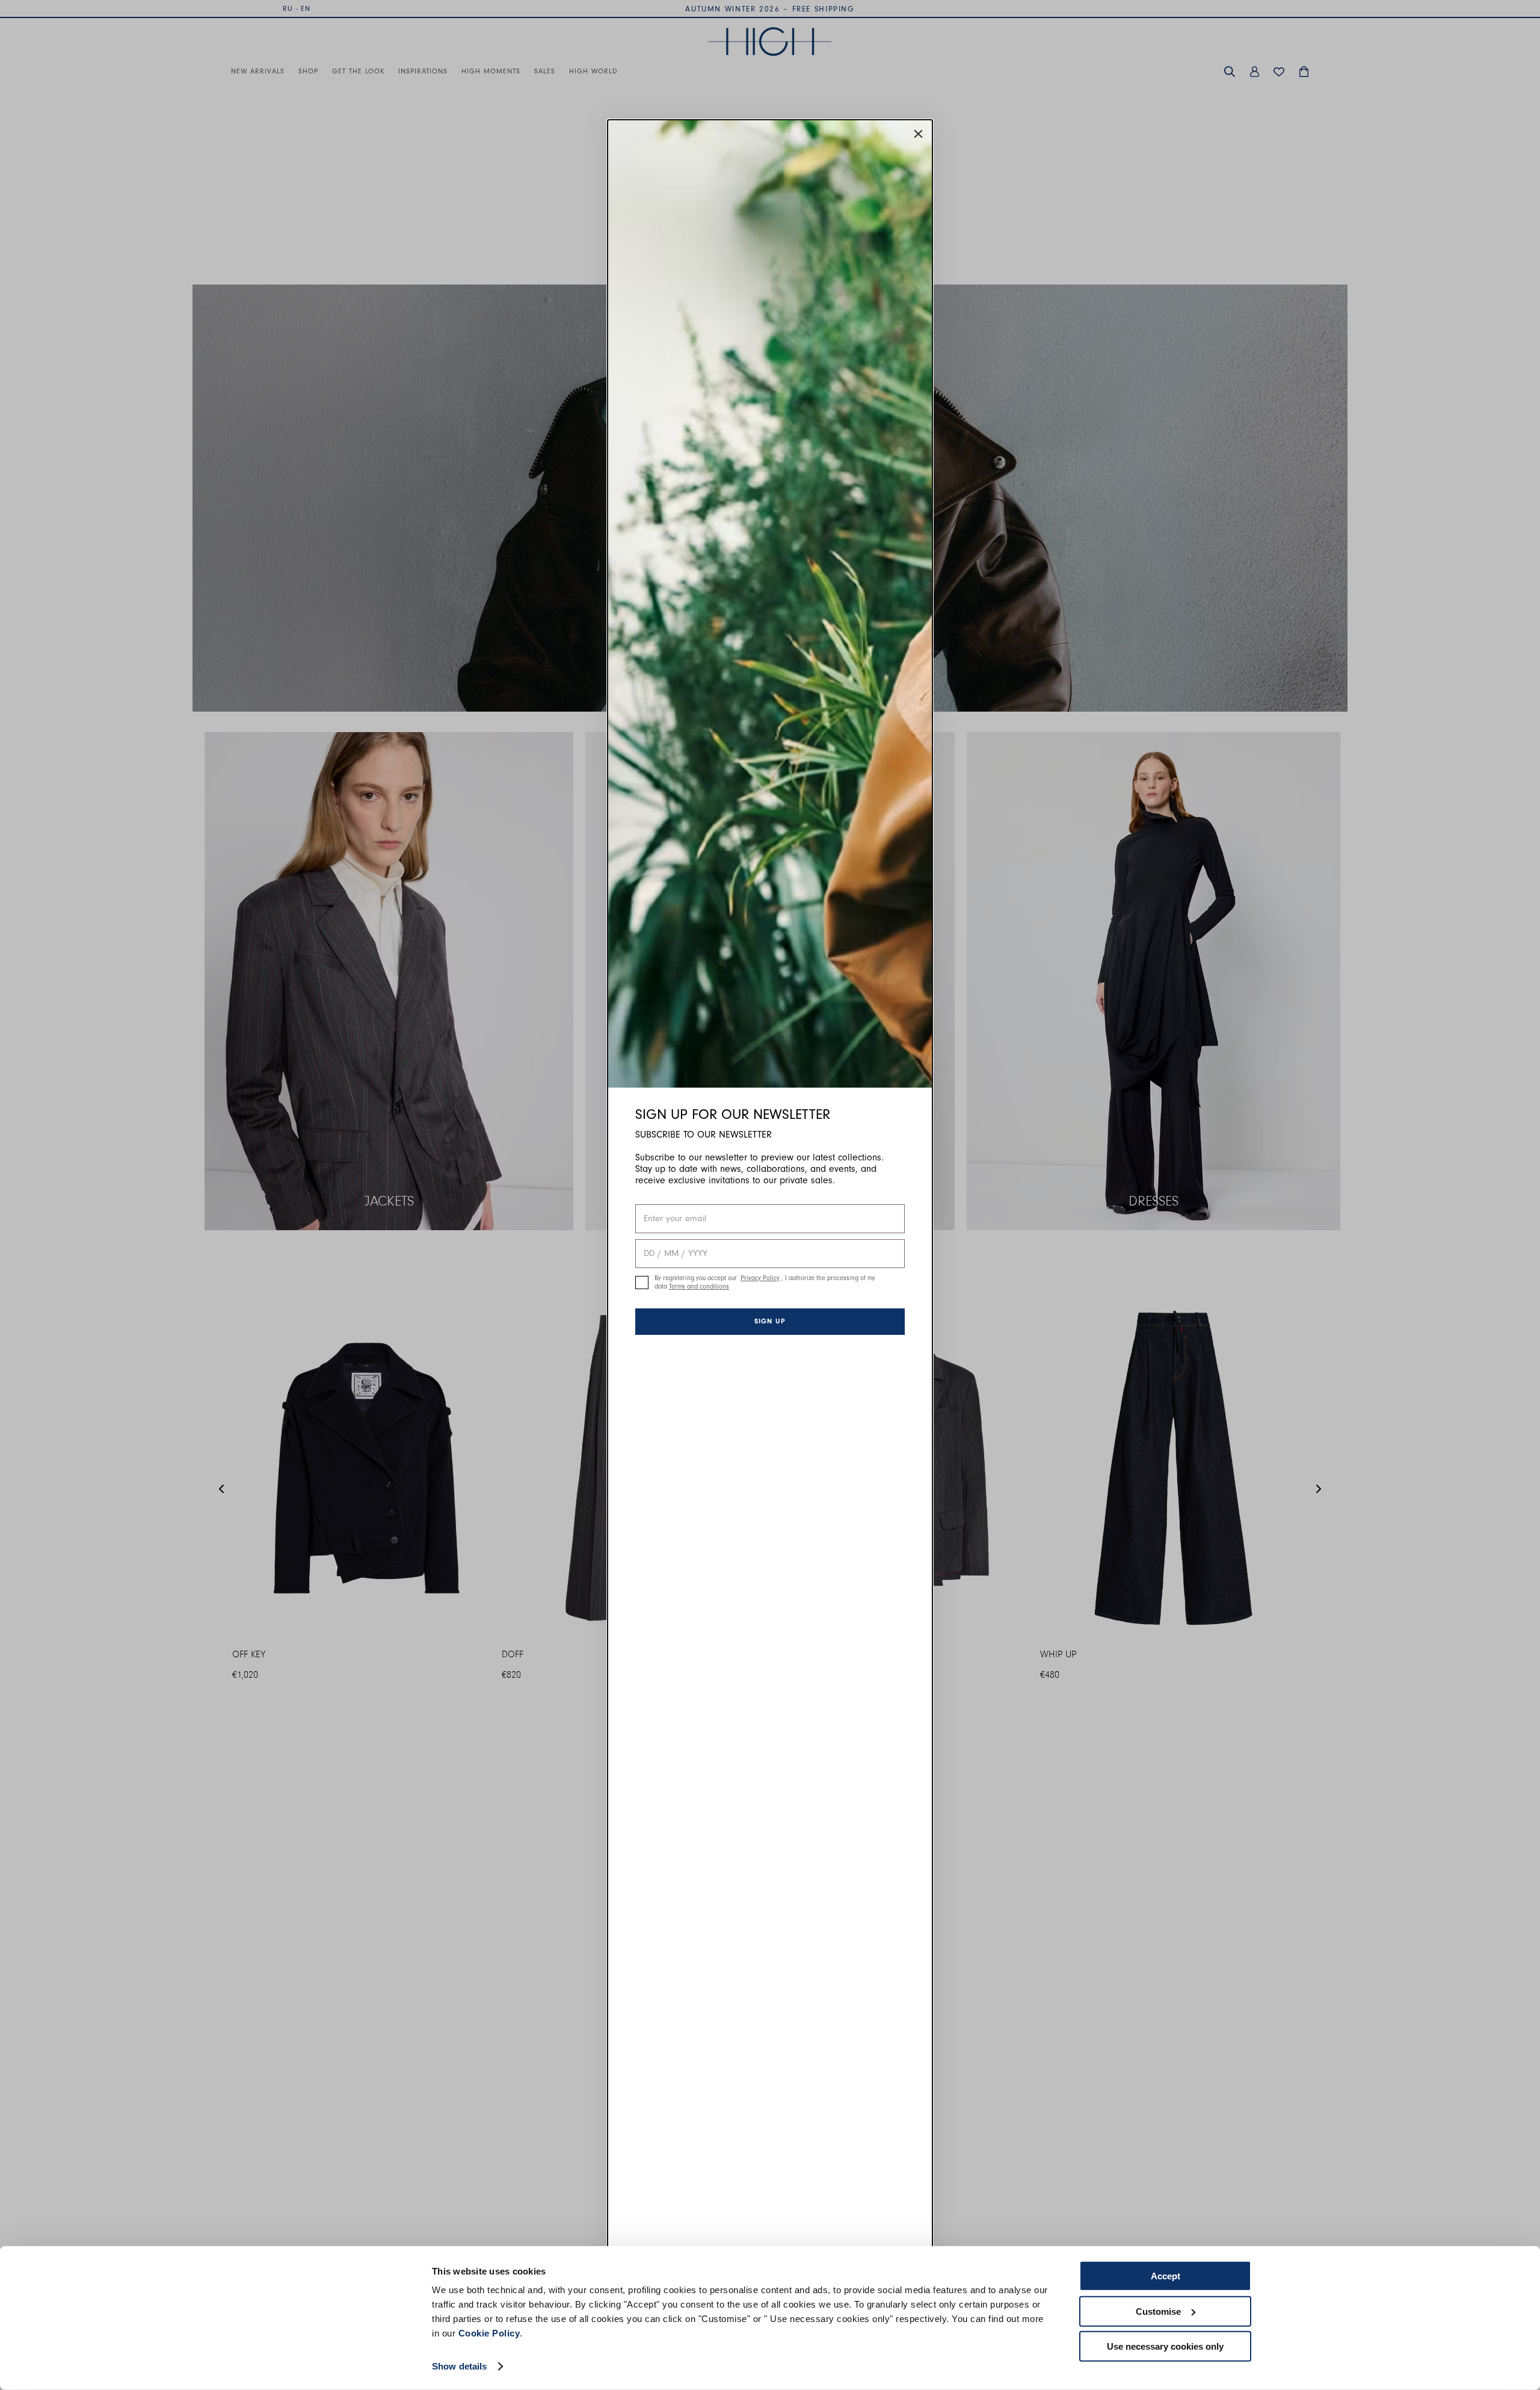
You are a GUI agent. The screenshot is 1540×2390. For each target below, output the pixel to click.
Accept (1166, 2276)
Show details (459, 2366)
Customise (1158, 2311)
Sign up (770, 1321)
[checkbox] (642, 1283)
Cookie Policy (489, 2333)
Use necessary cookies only (1165, 2346)
